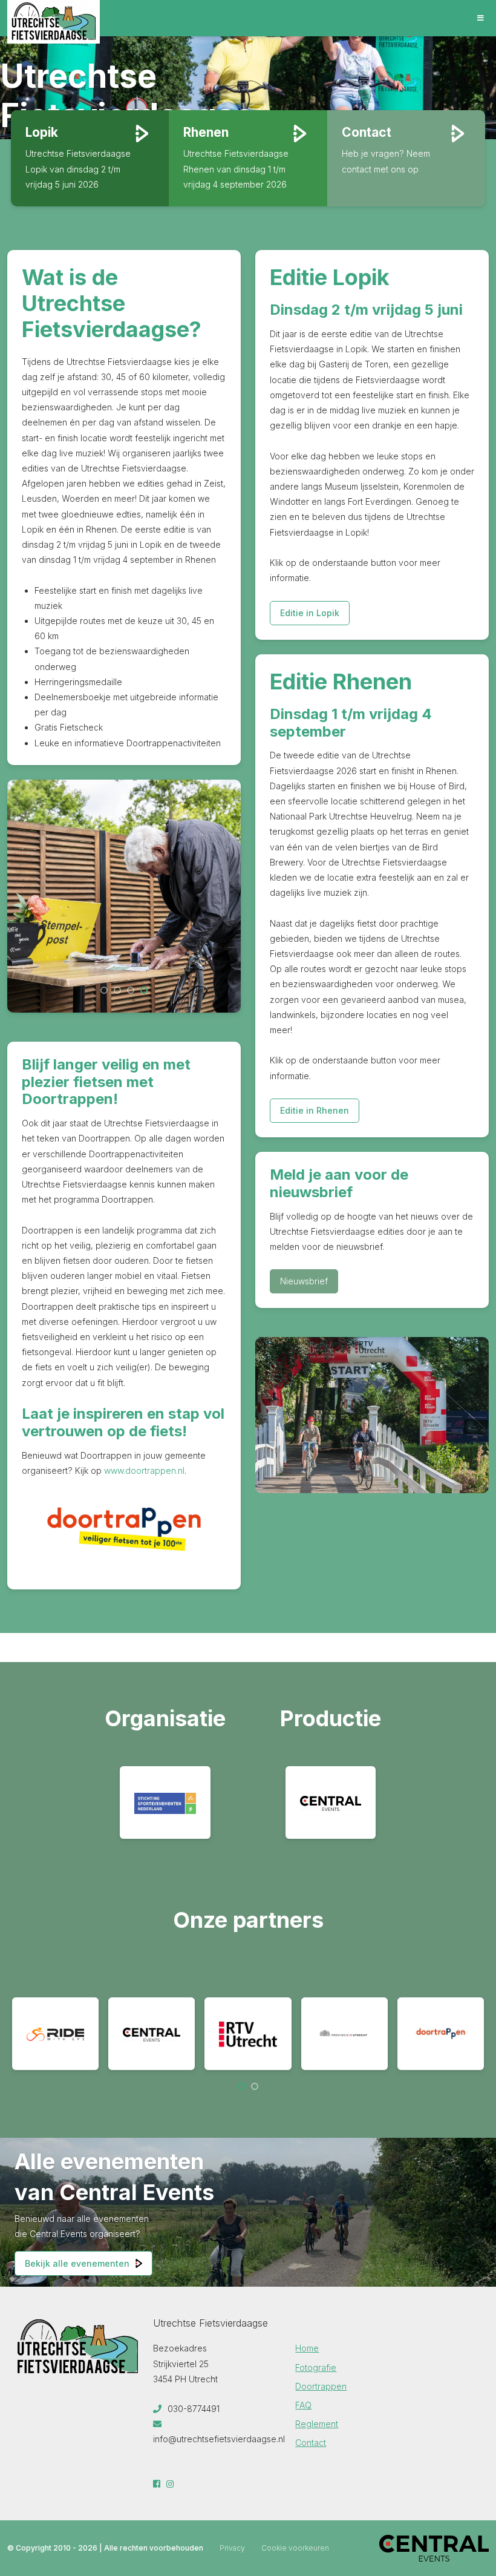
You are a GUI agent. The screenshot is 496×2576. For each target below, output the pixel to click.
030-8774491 (192, 2409)
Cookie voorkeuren (295, 2548)
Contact (311, 2443)
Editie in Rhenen (315, 1110)
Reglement (317, 2424)
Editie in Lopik (310, 613)
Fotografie (316, 2367)
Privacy (232, 2548)
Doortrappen (321, 2386)
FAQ (303, 2405)
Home (307, 2348)
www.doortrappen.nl (143, 1470)
